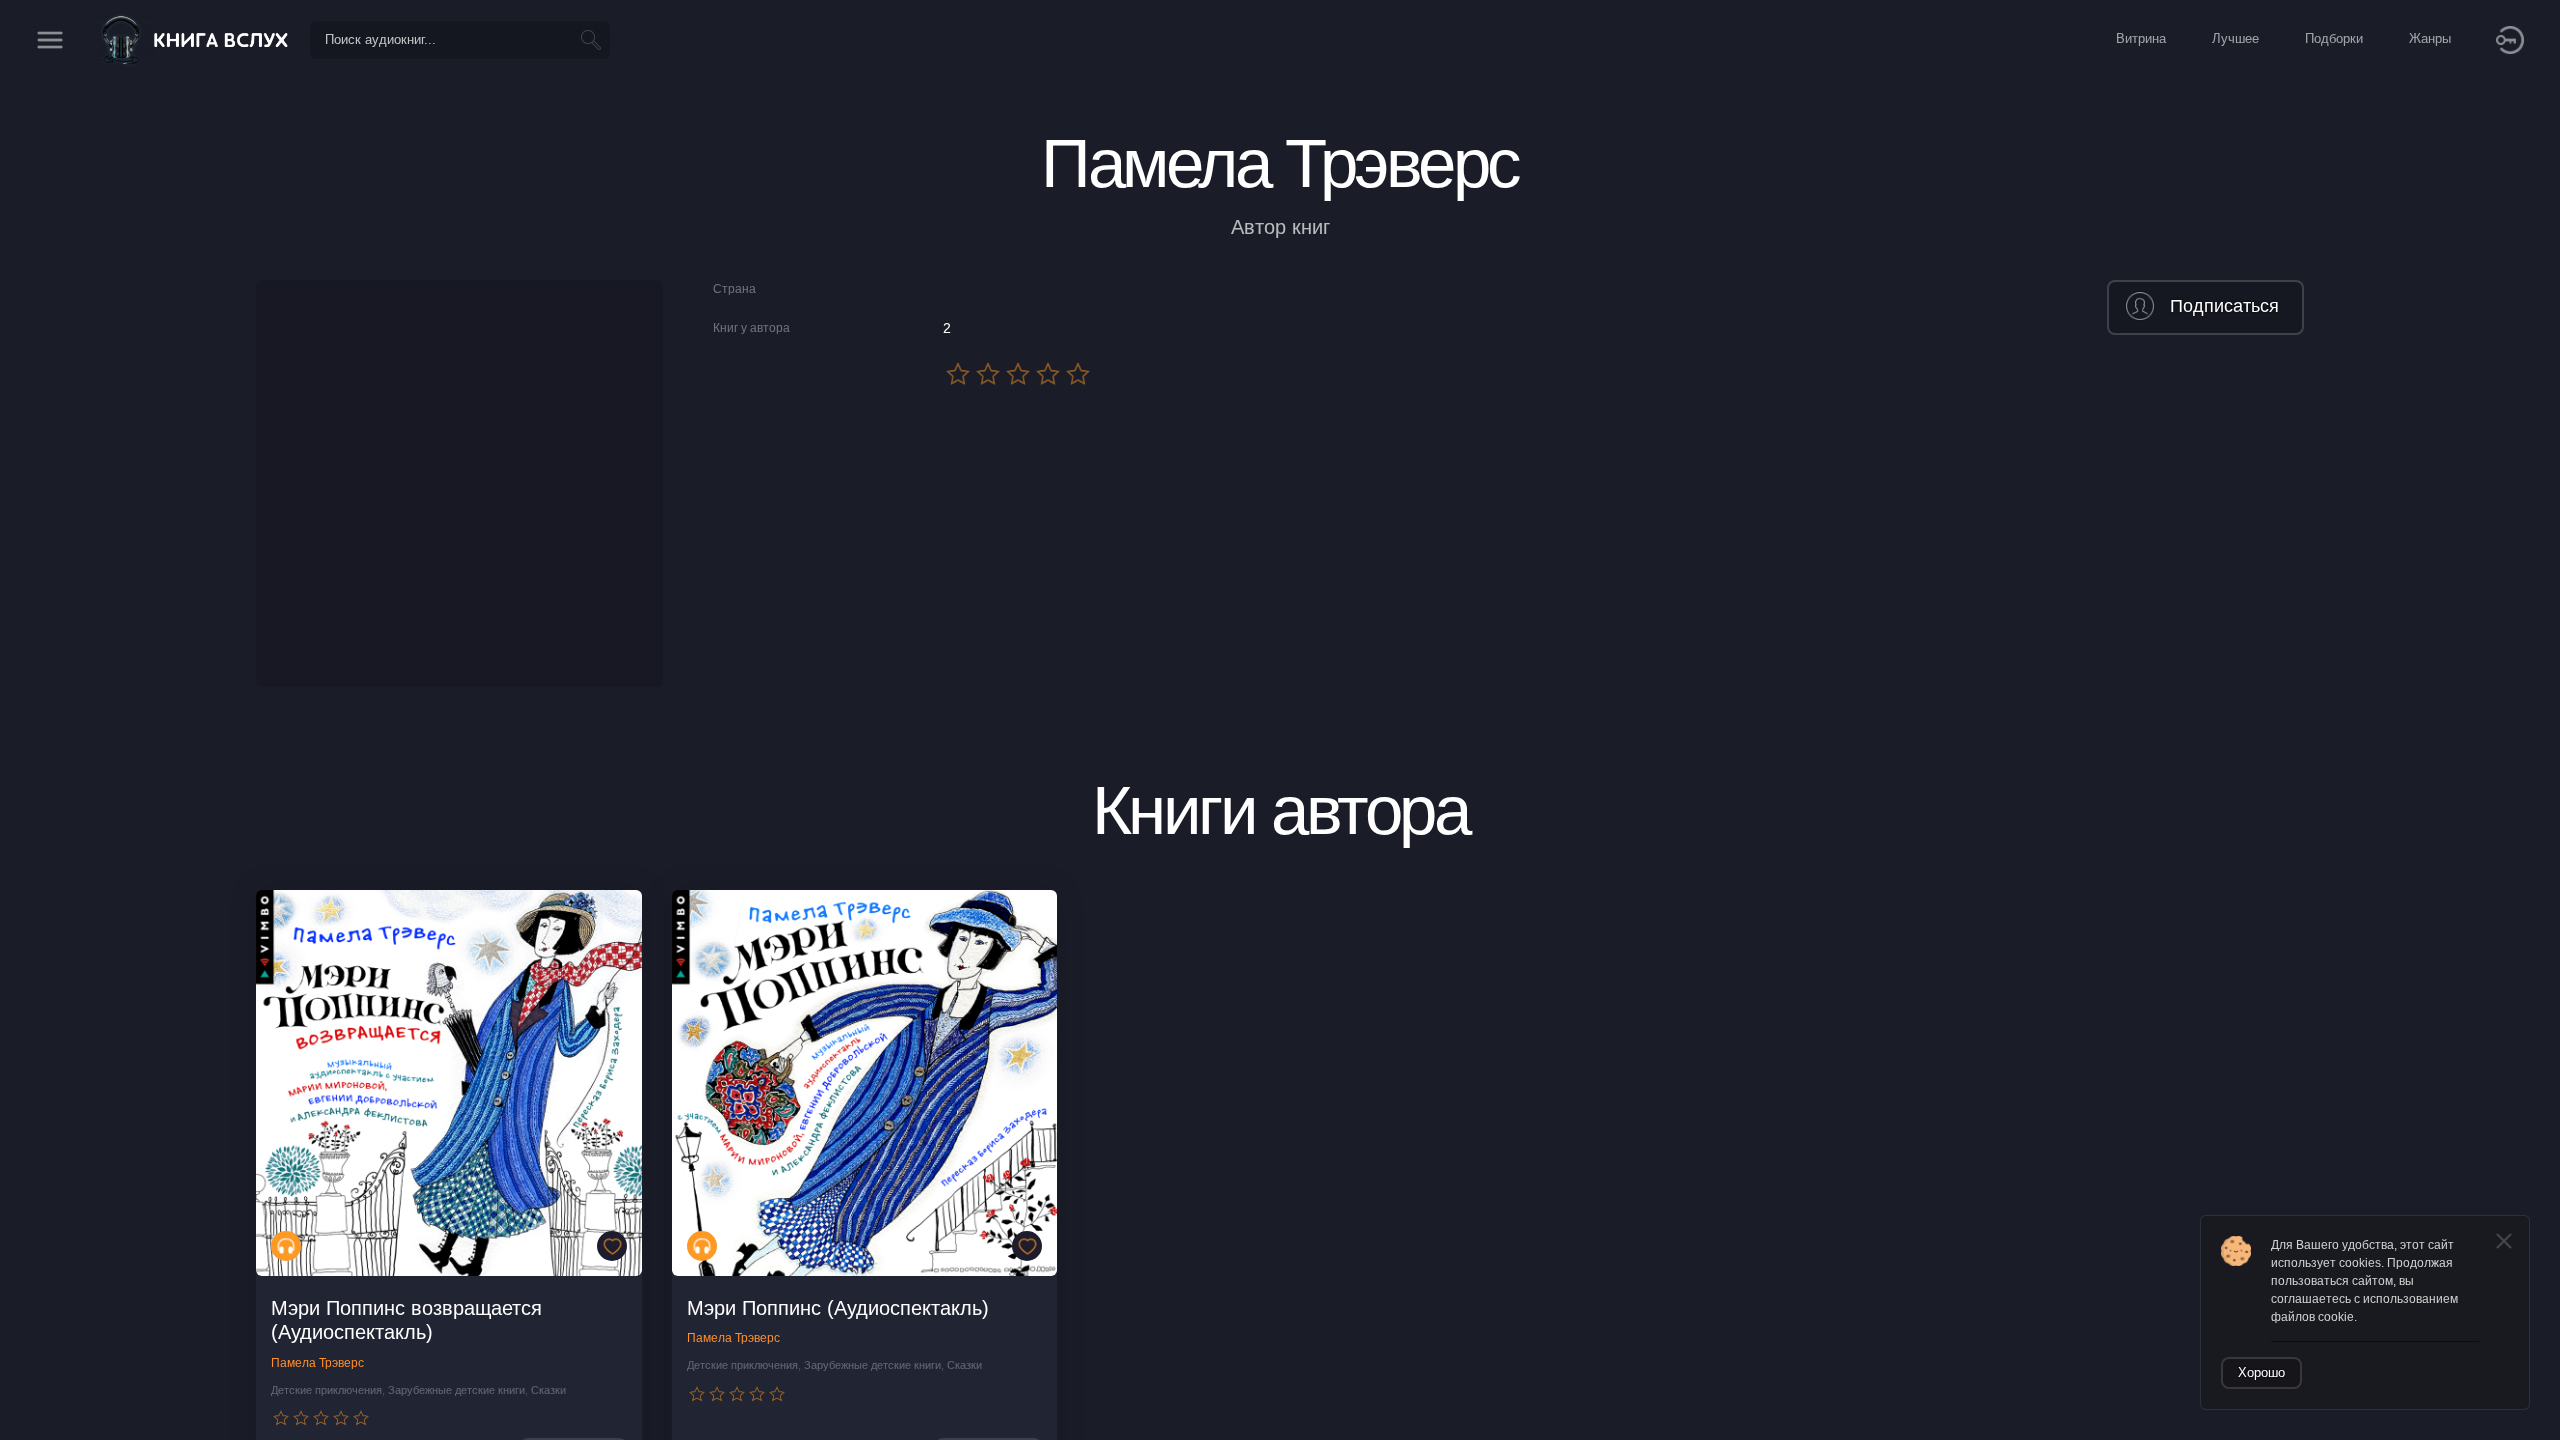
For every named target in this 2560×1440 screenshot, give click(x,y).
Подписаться (2224, 306)
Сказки (548, 1390)
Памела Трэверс (317, 1363)
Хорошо (2261, 1372)
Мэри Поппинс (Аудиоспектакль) (838, 1308)
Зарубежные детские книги (456, 1390)
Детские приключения (326, 1390)
